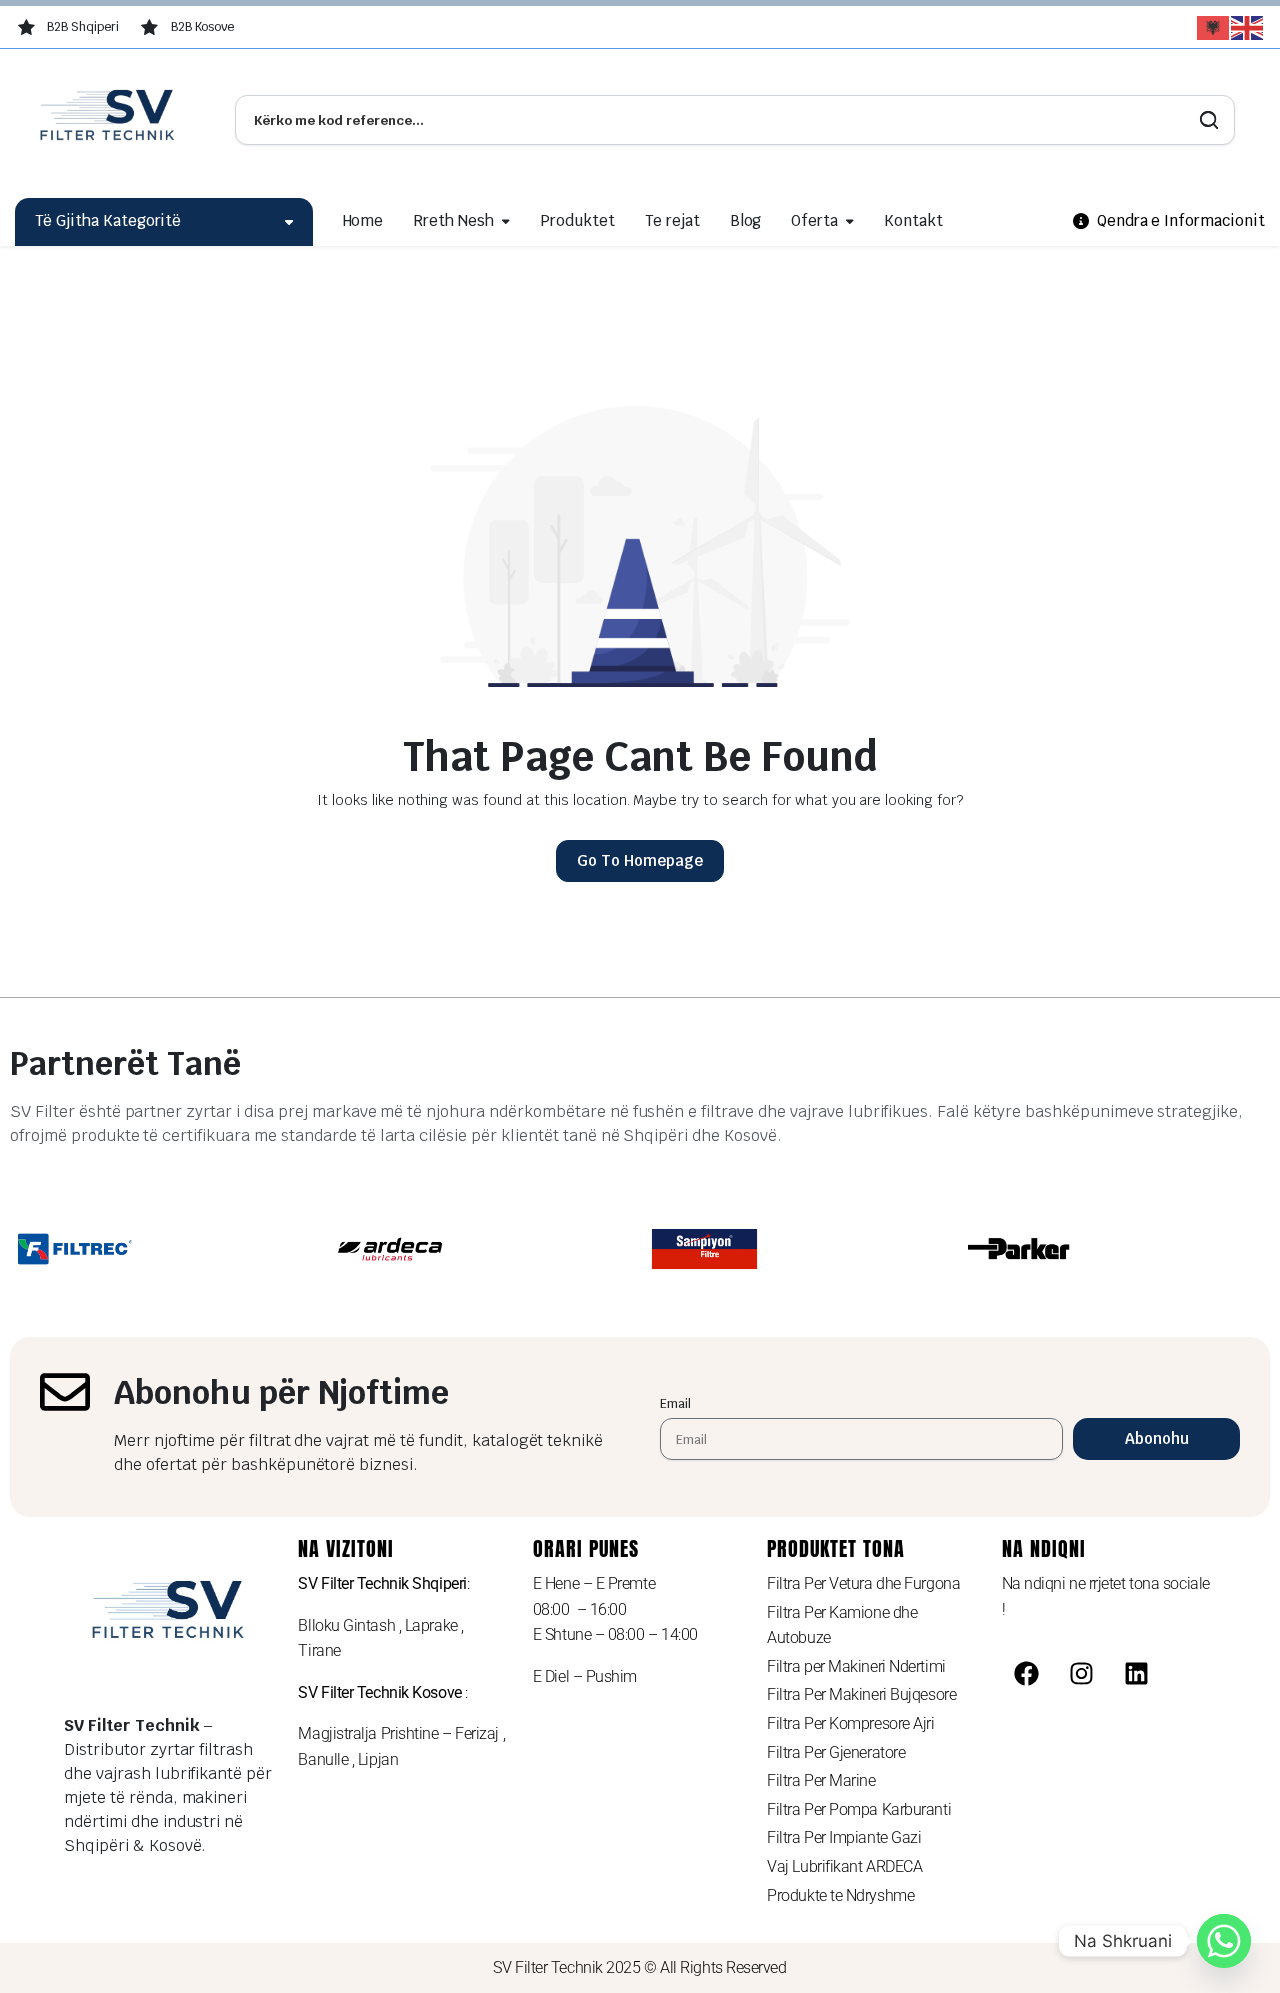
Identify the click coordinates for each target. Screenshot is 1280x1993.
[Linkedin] (1137, 1673)
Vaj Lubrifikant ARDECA (844, 1866)
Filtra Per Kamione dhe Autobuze (842, 1625)
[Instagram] (1082, 1673)
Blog (746, 220)
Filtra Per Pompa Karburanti (859, 1809)
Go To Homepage (640, 860)
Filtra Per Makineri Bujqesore (861, 1694)
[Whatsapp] (1224, 1941)
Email (675, 1403)
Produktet (577, 220)
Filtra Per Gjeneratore (836, 1752)
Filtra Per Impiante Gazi (844, 1837)
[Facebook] (1027, 1673)
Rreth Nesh (453, 220)
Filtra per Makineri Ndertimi (856, 1666)
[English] (1248, 28)
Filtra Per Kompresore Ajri (850, 1723)
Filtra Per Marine (821, 1780)
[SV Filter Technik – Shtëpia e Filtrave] (110, 120)
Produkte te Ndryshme (840, 1895)
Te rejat (672, 220)
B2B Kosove (203, 27)
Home (363, 220)
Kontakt (913, 220)
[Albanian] (1214, 28)
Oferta (814, 220)
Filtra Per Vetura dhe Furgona (863, 1583)
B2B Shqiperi (83, 27)
